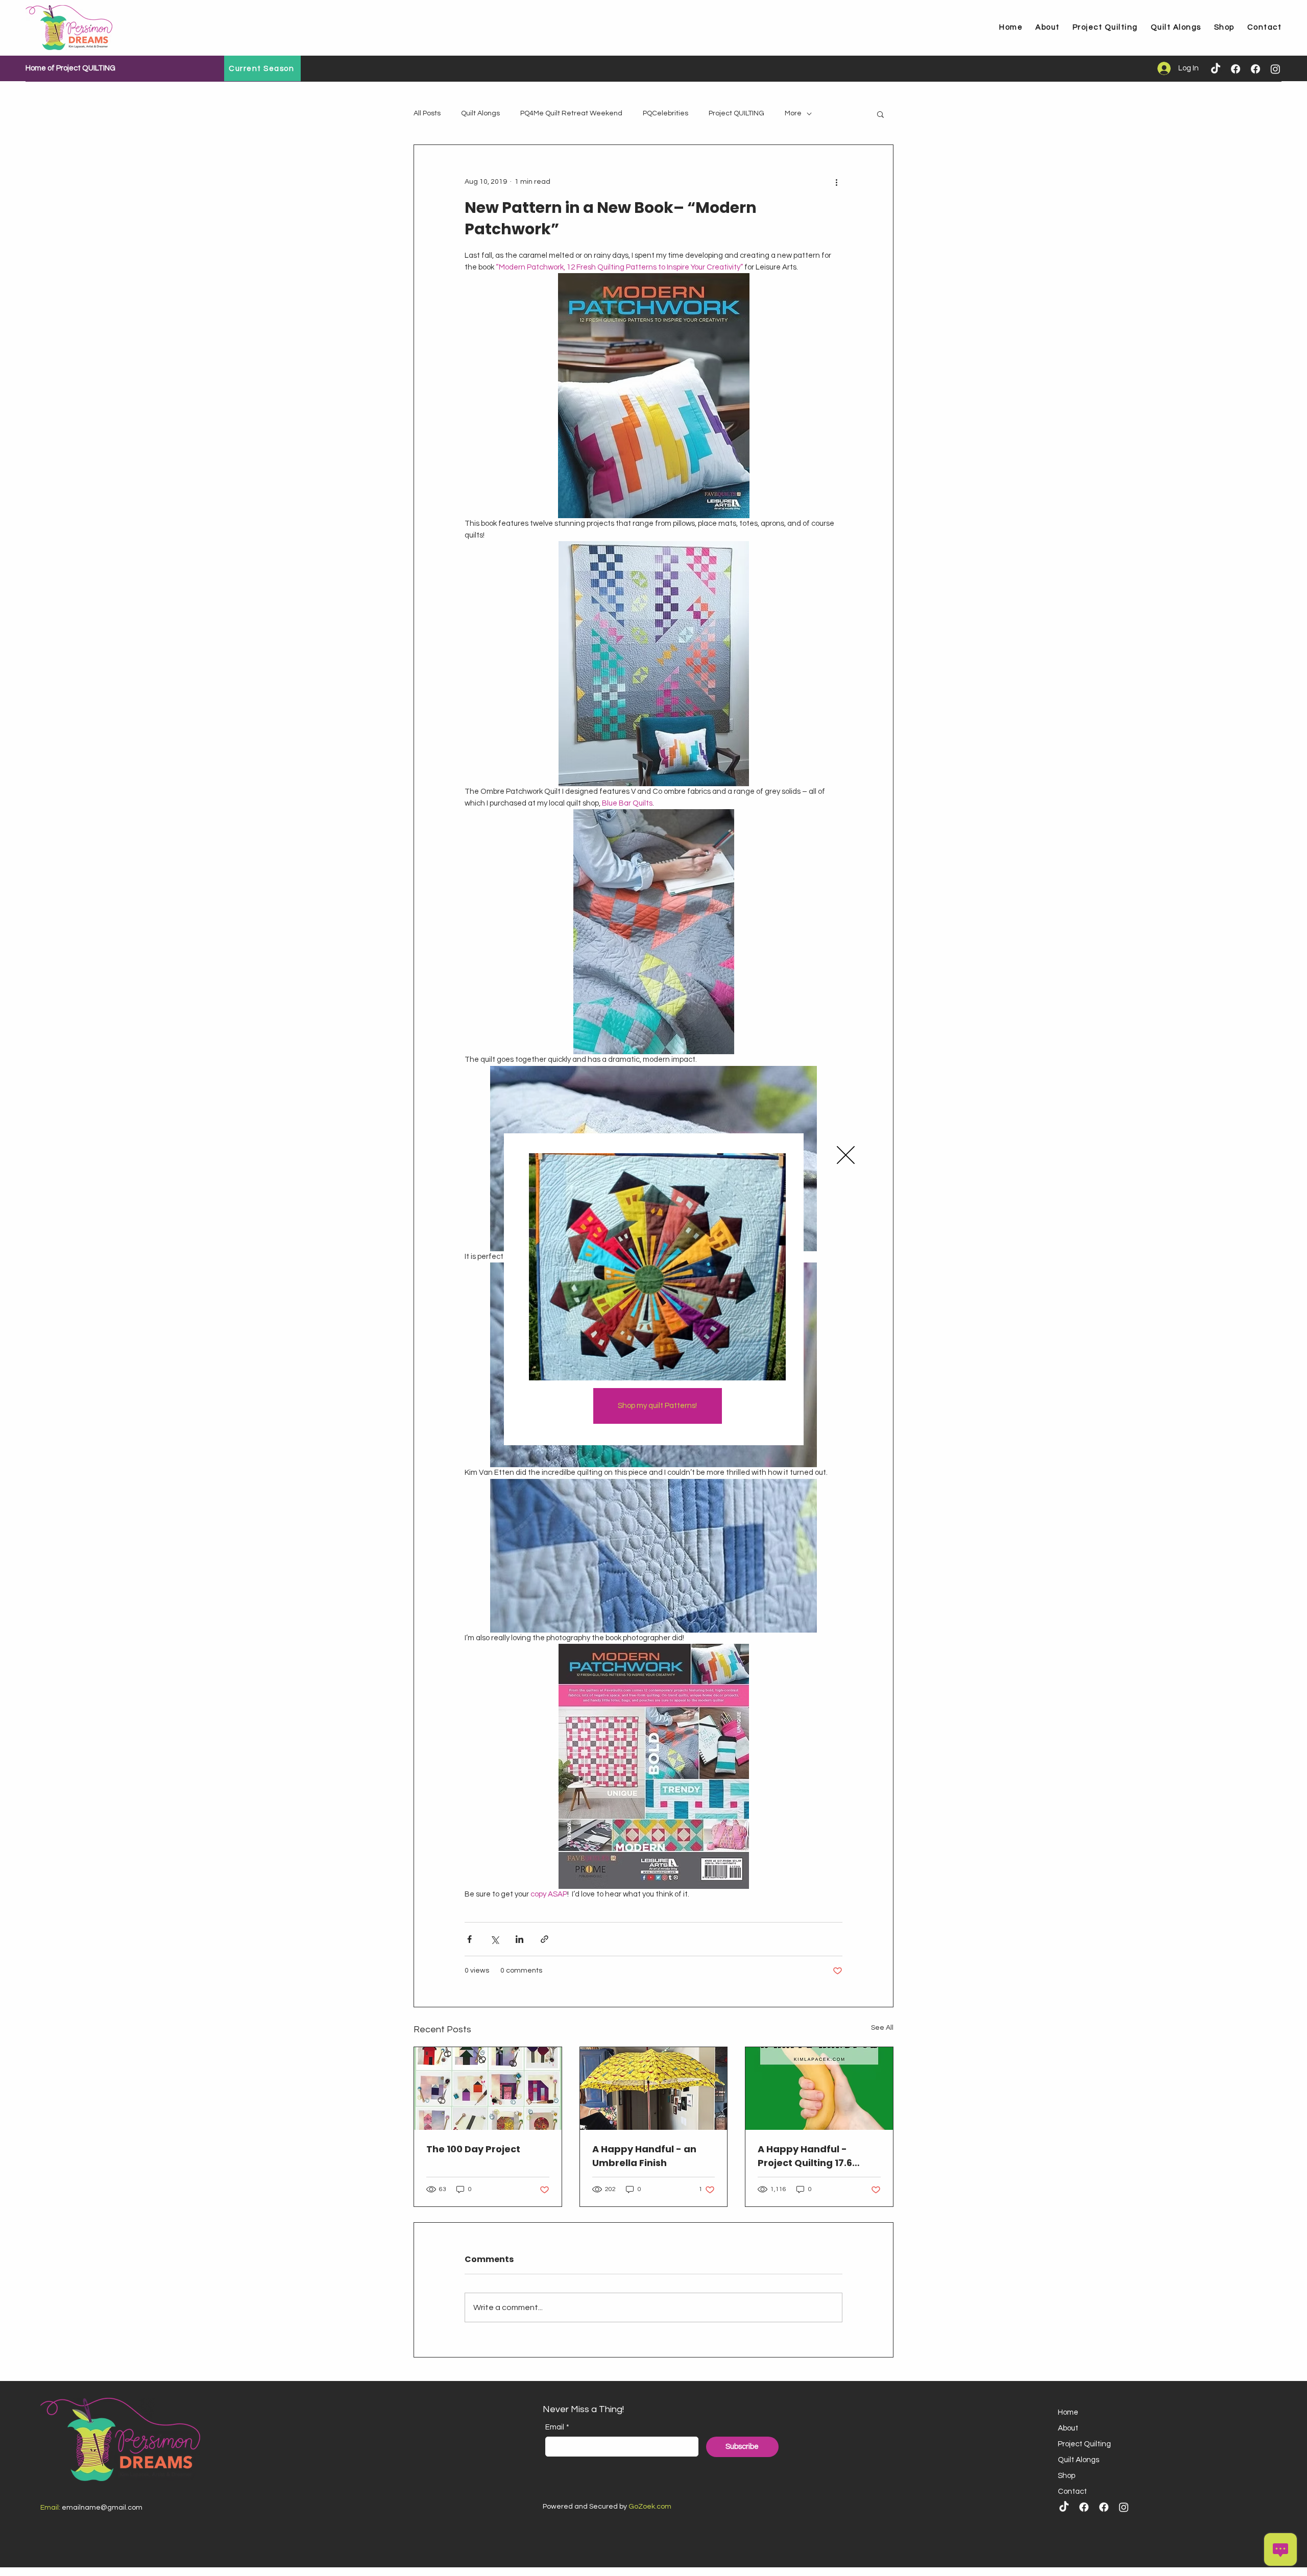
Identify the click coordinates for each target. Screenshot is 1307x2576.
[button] (846, 1155)
